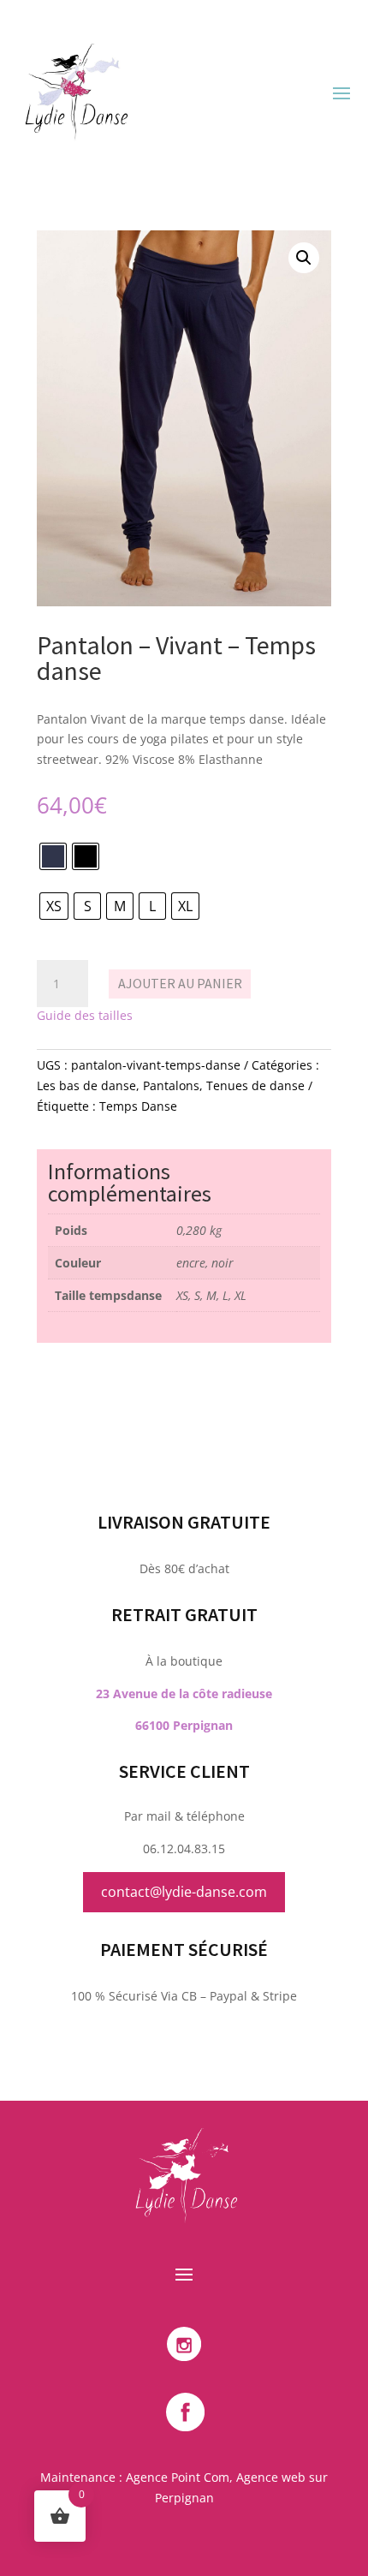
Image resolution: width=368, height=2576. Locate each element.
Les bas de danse (86, 1085)
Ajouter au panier (180, 983)
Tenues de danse (255, 1085)
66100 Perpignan (184, 1725)
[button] (304, 258)
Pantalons (171, 1085)
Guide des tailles (85, 1015)
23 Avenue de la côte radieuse (184, 1693)
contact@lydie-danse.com (184, 1892)
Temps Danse (138, 1106)
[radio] (53, 856)
